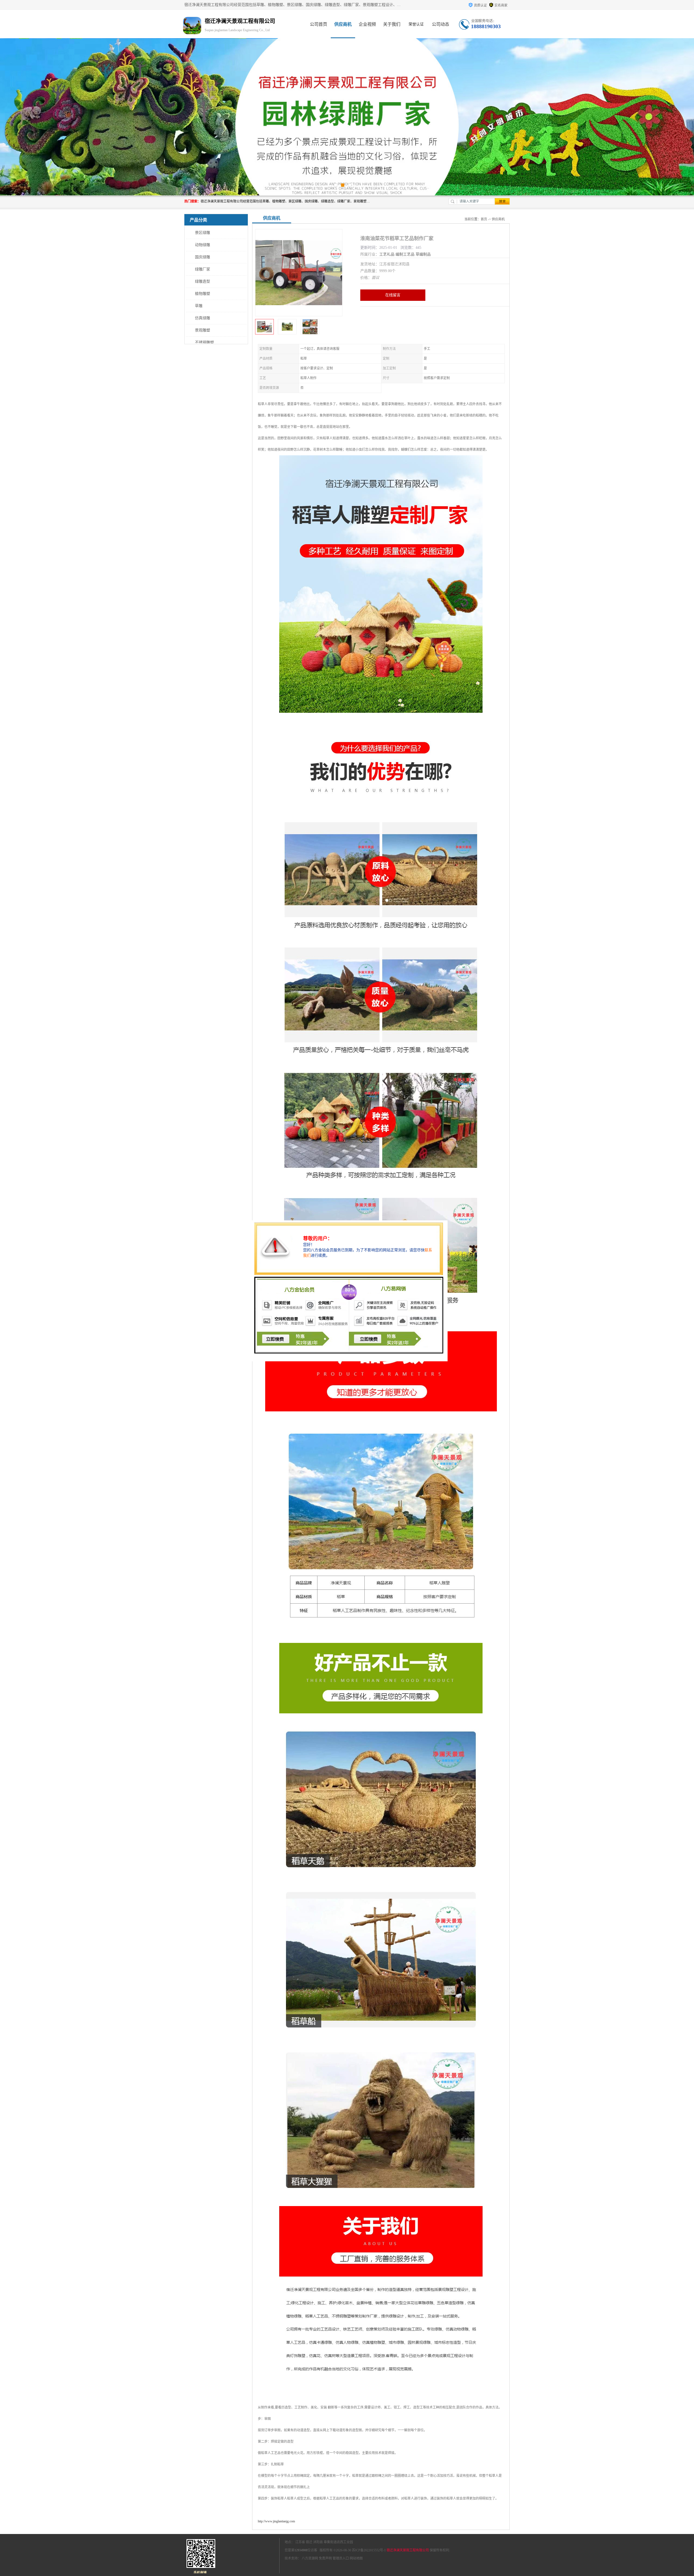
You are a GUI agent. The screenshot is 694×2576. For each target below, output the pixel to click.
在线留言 (393, 295)
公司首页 (319, 24)
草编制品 (423, 254)
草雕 (199, 306)
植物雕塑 (203, 294)
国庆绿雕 (203, 257)
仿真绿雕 (203, 318)
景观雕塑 (203, 330)
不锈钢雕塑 (204, 342)
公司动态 (441, 24)
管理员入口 (341, 2558)
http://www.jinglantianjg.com (276, 2521)
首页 (484, 219)
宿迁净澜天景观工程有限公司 (408, 2550)
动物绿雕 (203, 245)
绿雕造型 (203, 281)
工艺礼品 (387, 254)
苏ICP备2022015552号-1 (369, 2550)
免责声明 (325, 2558)
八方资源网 (310, 2558)
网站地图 (356, 2558)
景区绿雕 (203, 233)
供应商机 (343, 24)
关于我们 (392, 24)
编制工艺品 (405, 254)
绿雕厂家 (203, 269)
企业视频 (367, 24)
